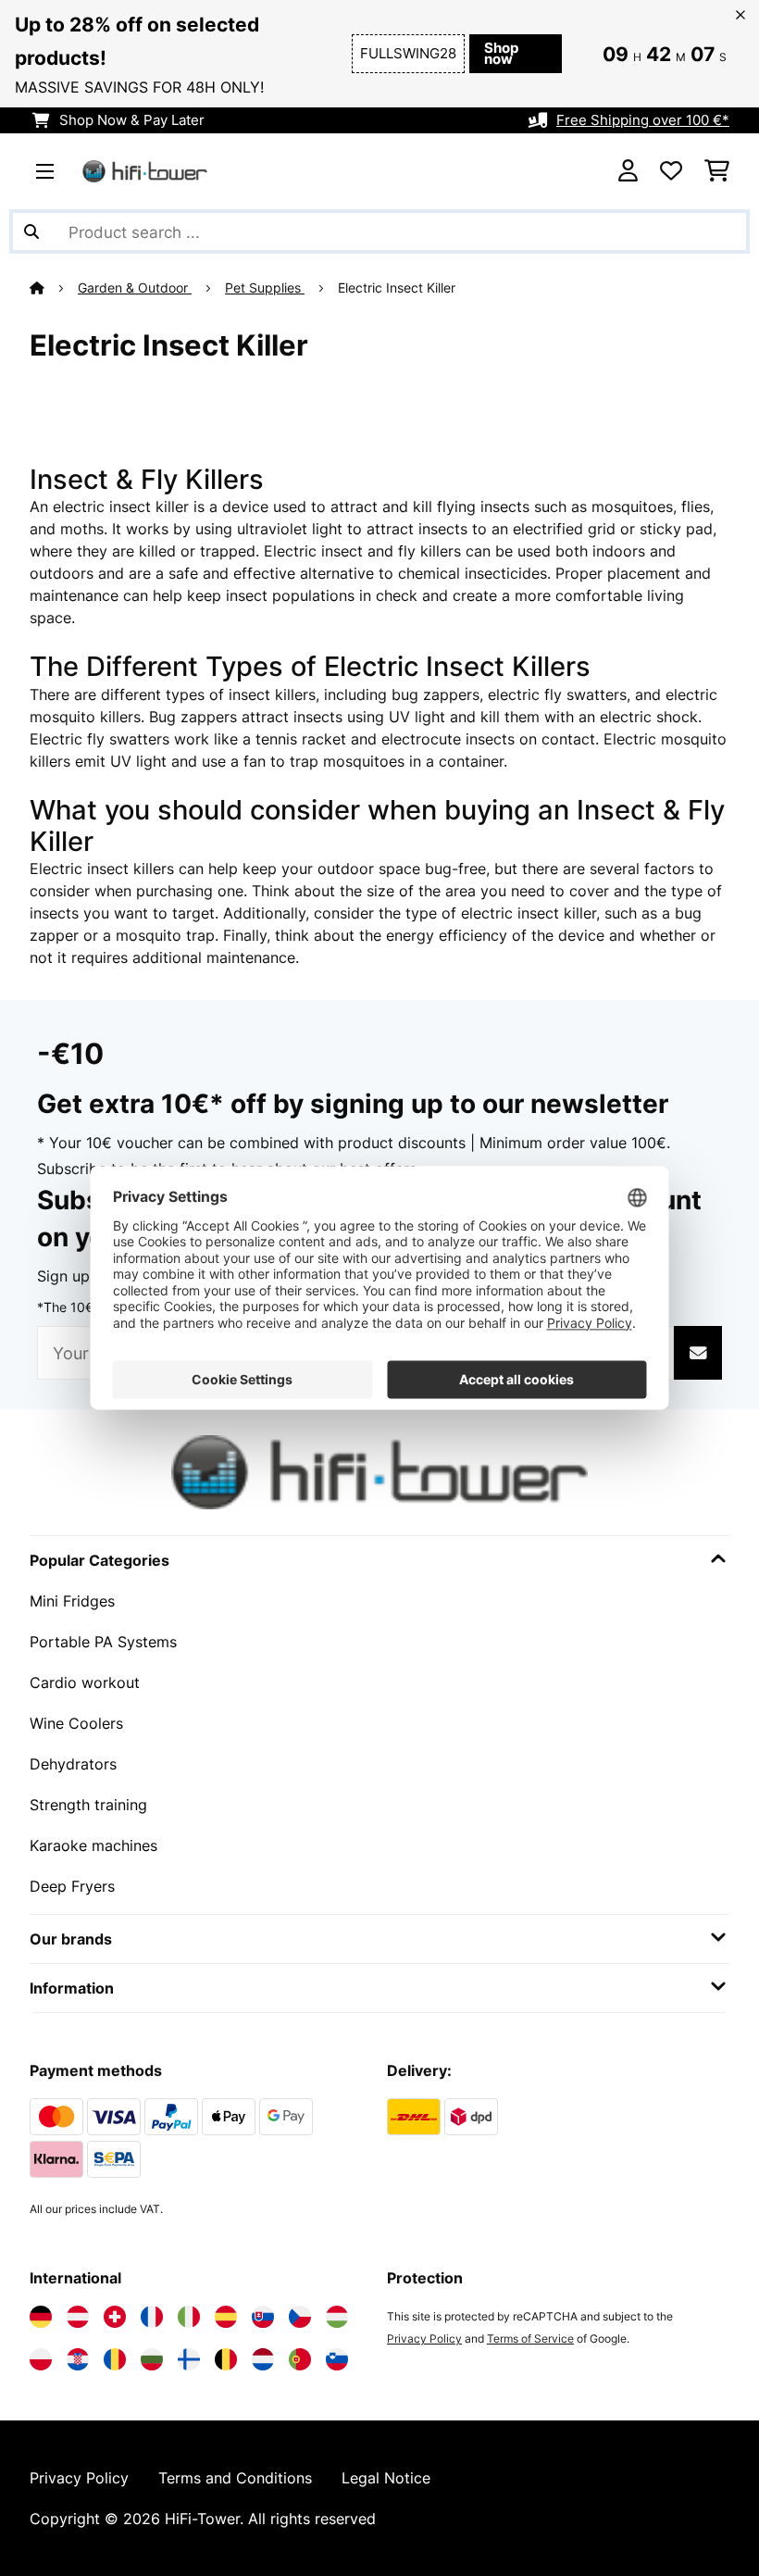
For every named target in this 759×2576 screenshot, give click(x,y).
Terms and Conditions (235, 2478)
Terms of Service (530, 2338)
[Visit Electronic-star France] (152, 2317)
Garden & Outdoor (135, 288)
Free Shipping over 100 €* (643, 120)
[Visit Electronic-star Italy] (189, 2317)
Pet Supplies (265, 288)
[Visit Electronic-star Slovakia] (263, 2317)
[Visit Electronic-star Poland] (41, 2359)
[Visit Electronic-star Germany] (41, 2317)
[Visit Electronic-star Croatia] (78, 2359)
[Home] (54, 288)
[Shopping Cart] (717, 171)
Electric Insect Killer (398, 288)
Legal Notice (386, 2478)
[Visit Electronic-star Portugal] (300, 2359)
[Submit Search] (31, 231)
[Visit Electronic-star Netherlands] (263, 2359)
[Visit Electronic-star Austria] (78, 2317)
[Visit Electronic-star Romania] (115, 2359)
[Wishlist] (671, 171)
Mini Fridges (72, 1601)
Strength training (88, 1805)
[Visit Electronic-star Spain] (226, 2317)
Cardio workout (85, 1682)
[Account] (628, 171)
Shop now (501, 54)
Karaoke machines (93, 1845)
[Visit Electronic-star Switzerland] (115, 2317)
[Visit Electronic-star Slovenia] (337, 2359)
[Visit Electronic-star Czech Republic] (300, 2317)
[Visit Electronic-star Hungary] (337, 2317)
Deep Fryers (72, 1886)
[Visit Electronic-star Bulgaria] (152, 2359)
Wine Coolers (76, 1723)
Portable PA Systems (103, 1642)
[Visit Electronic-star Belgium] (226, 2359)
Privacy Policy (424, 2338)
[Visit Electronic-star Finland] (189, 2359)
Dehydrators (73, 1764)
